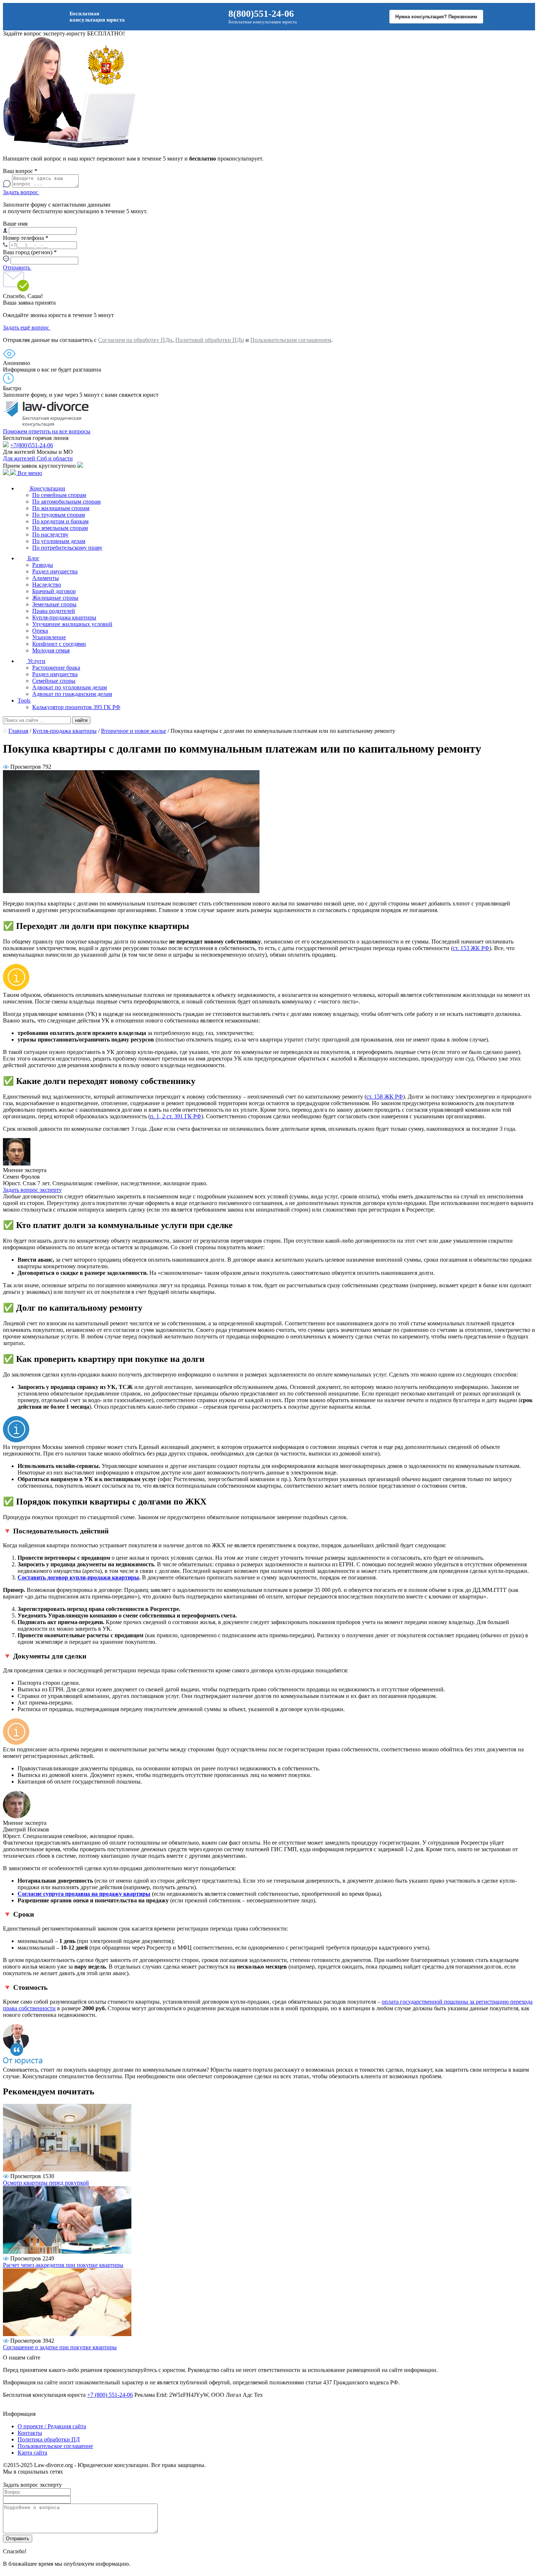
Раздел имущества (55, 571)
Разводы (43, 565)
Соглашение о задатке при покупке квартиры (60, 2347)
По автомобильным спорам (66, 502)
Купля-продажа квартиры (64, 617)
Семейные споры (54, 681)
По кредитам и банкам (60, 521)
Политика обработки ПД (49, 2439)
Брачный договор (54, 591)
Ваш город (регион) (30, 252)
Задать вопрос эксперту (32, 1190)
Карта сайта (32, 2453)
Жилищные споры (55, 598)
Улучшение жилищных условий (72, 624)
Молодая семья (51, 650)
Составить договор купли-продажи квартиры (78, 1577)
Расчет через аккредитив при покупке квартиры (63, 2265)
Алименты (46, 578)
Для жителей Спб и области (38, 458)
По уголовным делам (59, 541)
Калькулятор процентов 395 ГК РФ (76, 707)
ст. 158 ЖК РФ (385, 1097)
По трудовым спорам (59, 515)
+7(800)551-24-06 (32, 445)
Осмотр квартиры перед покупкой (46, 2183)
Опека (40, 631)
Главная (18, 731)
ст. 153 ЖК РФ (471, 948)
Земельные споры (54, 604)
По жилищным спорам (61, 508)
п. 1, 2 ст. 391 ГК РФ (176, 1116)
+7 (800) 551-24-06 (110, 2395)
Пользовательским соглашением (291, 340)
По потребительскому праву (67, 548)
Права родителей (54, 611)
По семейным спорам (59, 495)
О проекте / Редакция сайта (52, 2426)
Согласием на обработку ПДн (135, 340)
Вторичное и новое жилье (134, 731)
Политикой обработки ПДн (210, 340)
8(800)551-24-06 (261, 14)
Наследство (47, 585)
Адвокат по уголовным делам (70, 687)
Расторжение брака (56, 668)
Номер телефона (26, 238)
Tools (24, 701)
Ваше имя (15, 224)
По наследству (50, 534)
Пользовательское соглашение (55, 2446)
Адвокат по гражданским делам (72, 694)
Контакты (30, 2433)
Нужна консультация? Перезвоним (436, 17)
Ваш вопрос (20, 171)
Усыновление (49, 637)
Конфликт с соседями (59, 644)
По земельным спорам (60, 528)
